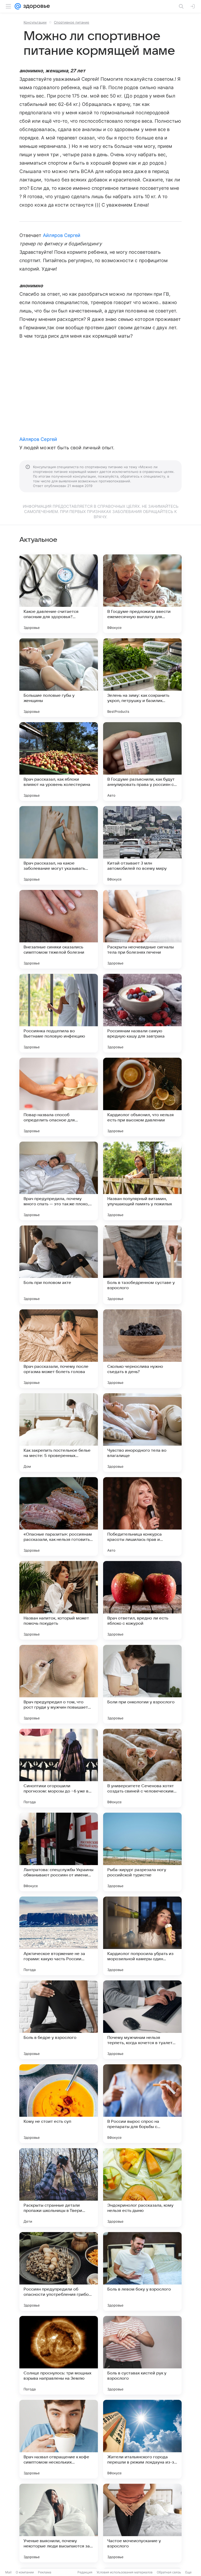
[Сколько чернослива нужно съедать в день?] (142, 1349)
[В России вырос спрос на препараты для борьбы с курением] (142, 2104)
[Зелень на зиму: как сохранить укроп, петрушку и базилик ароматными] (142, 678)
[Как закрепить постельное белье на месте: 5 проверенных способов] (59, 1433)
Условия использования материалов (125, 2572)
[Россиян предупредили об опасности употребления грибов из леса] (59, 2271)
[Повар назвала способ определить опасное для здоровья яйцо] (59, 1097)
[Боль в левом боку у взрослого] (142, 2271)
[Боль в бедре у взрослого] (59, 2020)
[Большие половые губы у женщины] (59, 678)
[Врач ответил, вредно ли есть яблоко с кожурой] (142, 1600)
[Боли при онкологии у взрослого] (142, 1684)
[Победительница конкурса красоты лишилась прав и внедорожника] (142, 1516)
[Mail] (18, 6)
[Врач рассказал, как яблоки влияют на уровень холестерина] (59, 762)
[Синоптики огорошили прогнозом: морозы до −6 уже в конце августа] (59, 1768)
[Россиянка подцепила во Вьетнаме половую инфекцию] (59, 1013)
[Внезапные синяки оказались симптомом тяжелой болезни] (59, 929)
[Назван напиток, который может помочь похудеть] (59, 1600)
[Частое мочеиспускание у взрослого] (142, 2523)
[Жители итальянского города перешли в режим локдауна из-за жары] (142, 2439)
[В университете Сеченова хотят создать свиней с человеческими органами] (142, 1768)
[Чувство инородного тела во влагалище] (142, 1433)
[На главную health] (35, 6)
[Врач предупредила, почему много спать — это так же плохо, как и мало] (59, 1181)
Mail (8, 2572)
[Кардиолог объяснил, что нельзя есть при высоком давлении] (142, 1097)
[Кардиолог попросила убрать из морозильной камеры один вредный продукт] (142, 1936)
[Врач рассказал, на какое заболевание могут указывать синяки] (59, 845)
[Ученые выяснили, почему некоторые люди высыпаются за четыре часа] (59, 2523)
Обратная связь (169, 2572)
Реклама (45, 2572)
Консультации (35, 22)
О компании (25, 2572)
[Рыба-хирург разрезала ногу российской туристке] (142, 1852)
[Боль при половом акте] (59, 1265)
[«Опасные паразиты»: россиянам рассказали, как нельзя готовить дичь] (59, 1516)
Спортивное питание (72, 22)
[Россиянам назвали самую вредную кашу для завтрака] (142, 1013)
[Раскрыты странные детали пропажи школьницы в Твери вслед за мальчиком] (59, 2188)
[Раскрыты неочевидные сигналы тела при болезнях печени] (142, 929)
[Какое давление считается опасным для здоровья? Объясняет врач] (59, 594)
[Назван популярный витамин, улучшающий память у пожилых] (142, 1181)
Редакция (85, 2572)
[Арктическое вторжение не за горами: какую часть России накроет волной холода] (59, 1936)
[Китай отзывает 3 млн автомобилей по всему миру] (142, 845)
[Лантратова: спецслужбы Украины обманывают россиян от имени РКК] (59, 1852)
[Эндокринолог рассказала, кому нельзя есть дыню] (142, 2188)
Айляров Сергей (62, 235)
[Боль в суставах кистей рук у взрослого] (142, 2355)
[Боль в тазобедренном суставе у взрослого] (142, 1265)
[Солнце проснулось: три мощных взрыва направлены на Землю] (59, 2355)
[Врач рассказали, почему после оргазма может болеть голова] (59, 1349)
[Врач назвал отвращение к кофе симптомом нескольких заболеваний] (59, 2439)
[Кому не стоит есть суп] (59, 2104)
